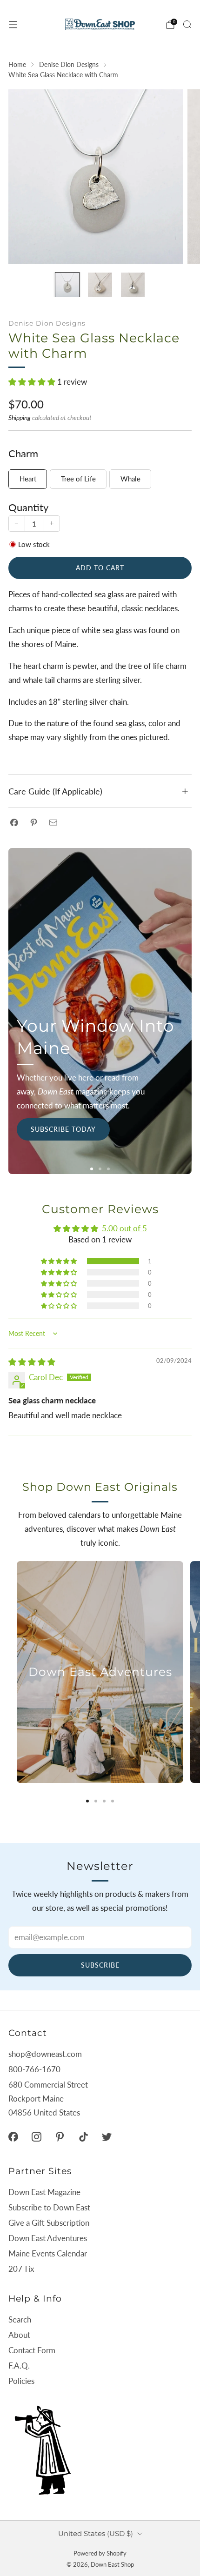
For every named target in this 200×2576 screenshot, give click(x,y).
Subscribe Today (63, 1129)
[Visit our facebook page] (13, 2137)
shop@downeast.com (45, 2054)
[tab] (87, 1801)
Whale (130, 479)
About (19, 2335)
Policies (21, 2381)
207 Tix (21, 2269)
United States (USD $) (96, 2533)
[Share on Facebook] (14, 822)
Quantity (28, 507)
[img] (32, 1362)
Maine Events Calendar (48, 2253)
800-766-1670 (34, 2069)
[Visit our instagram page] (36, 2137)
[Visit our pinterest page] (60, 2137)
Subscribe (100, 1965)
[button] (33, 382)
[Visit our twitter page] (107, 2137)
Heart (28, 479)
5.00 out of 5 (124, 1228)
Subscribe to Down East (49, 2207)
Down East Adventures (48, 2238)
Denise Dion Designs (47, 323)
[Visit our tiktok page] (83, 2137)
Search (20, 2319)
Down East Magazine (44, 2192)
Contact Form (32, 2350)
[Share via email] (53, 822)
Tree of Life (78, 479)
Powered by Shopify (100, 2553)
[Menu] (13, 25)
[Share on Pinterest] (34, 822)
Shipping (20, 417)
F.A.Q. (19, 2366)
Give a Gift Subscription (49, 2223)
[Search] (187, 24)
